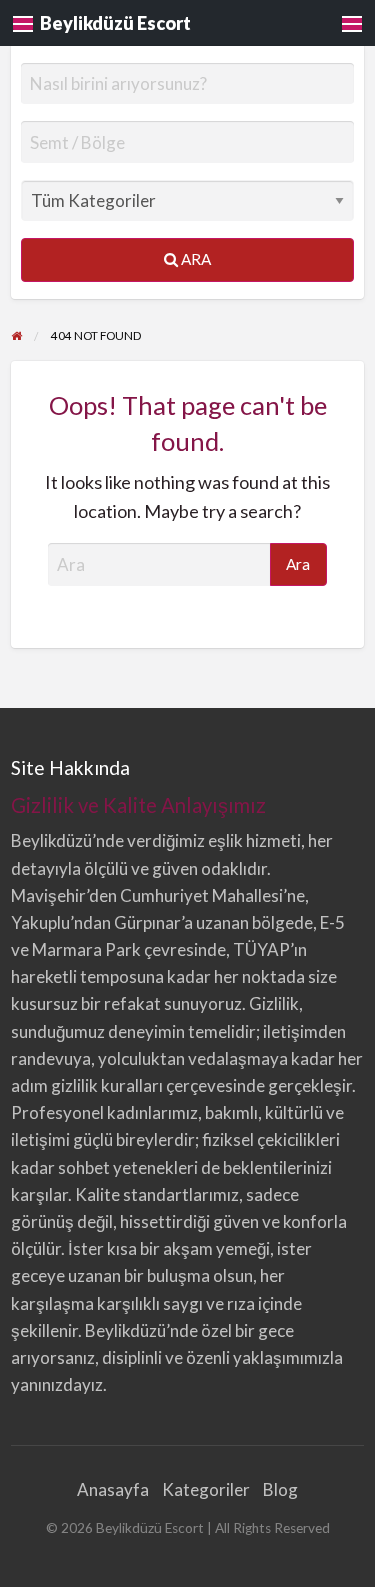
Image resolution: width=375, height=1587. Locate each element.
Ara (194, 259)
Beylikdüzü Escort (115, 23)
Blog (280, 1489)
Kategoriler (206, 1489)
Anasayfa (113, 1489)
